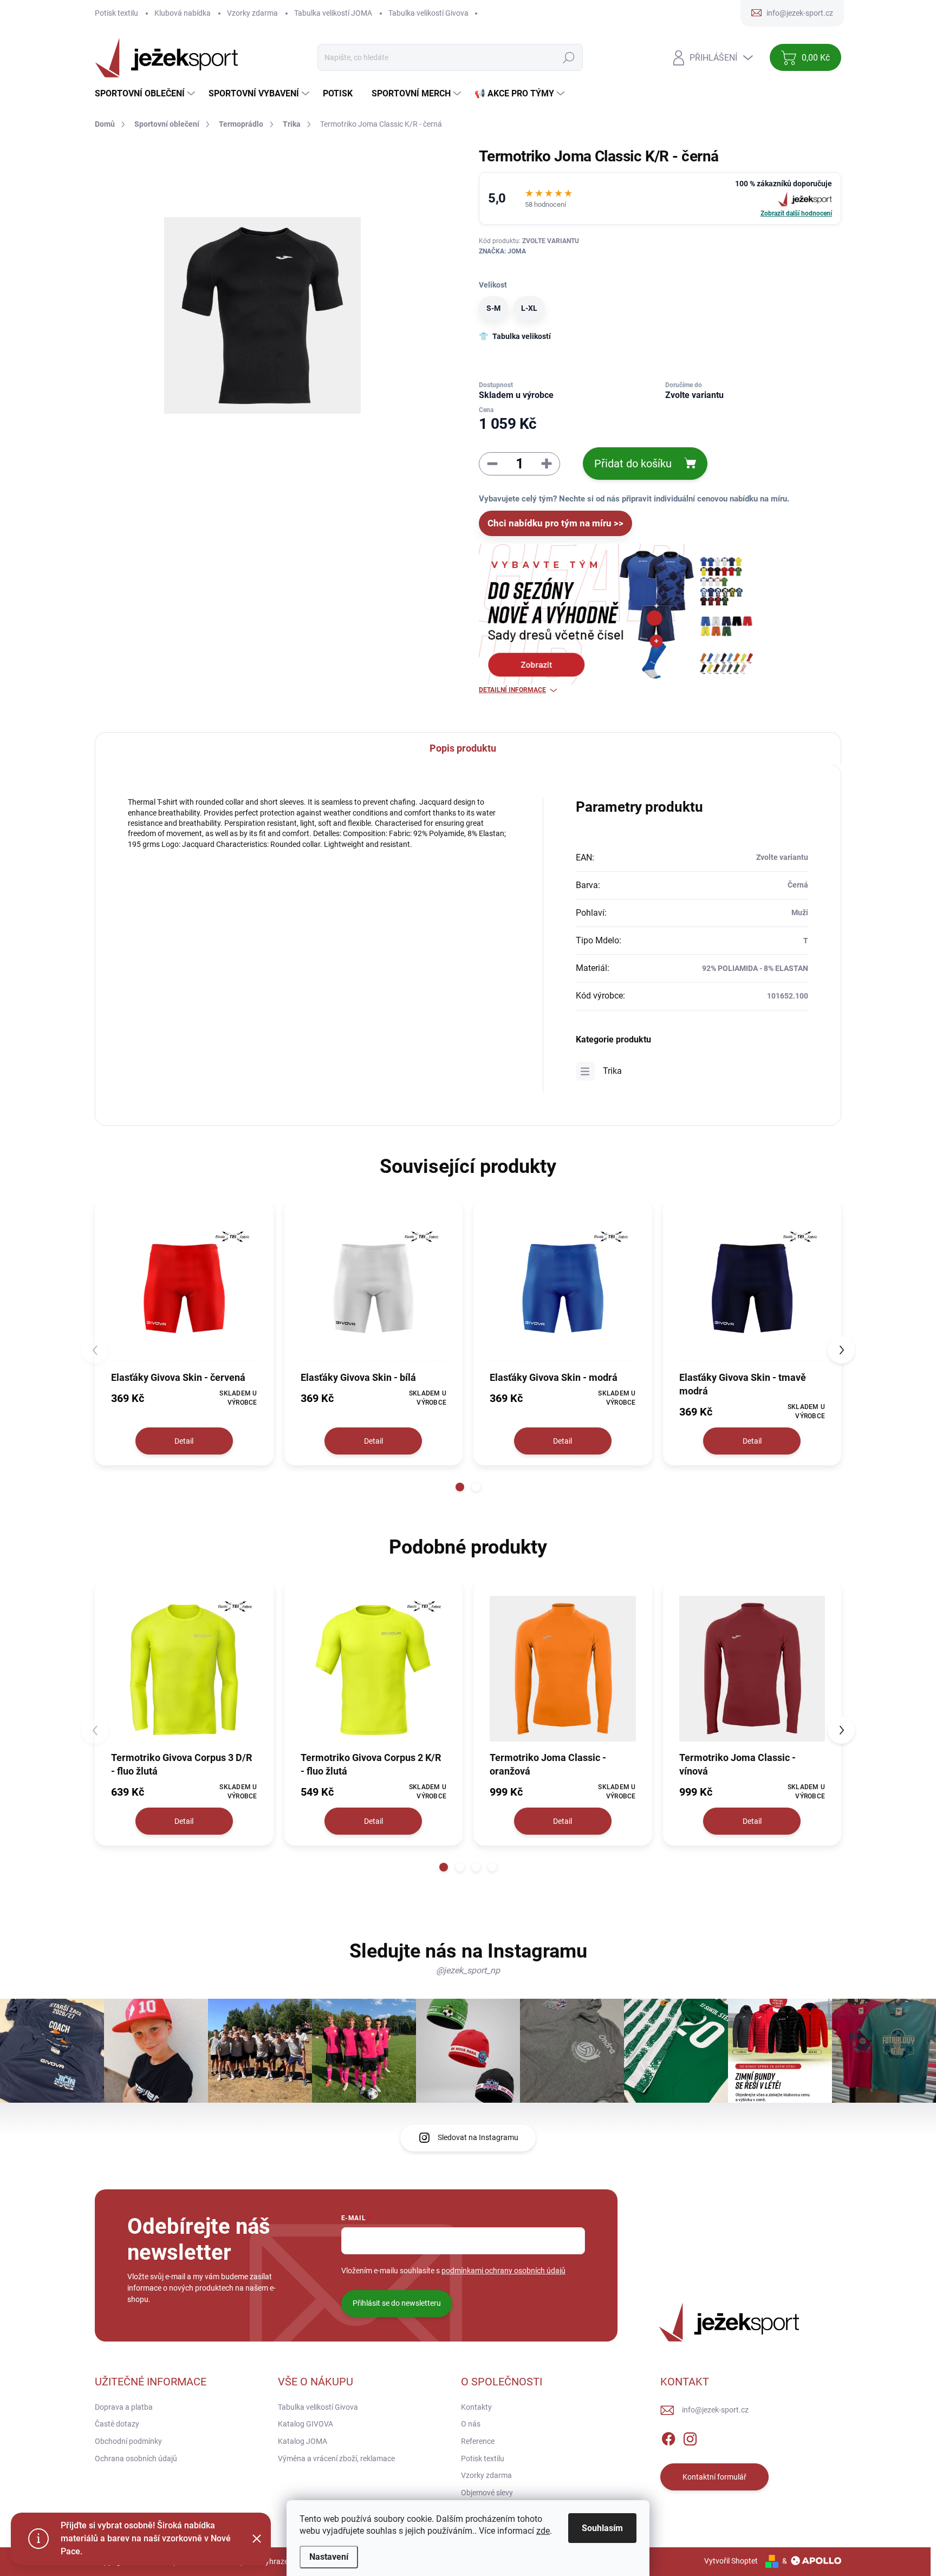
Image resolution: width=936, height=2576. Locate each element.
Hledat (569, 57)
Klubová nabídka (183, 13)
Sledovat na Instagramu (478, 2137)
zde (543, 2531)
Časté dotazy (117, 2424)
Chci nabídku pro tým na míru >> (555, 523)
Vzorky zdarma (252, 13)
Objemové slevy (487, 2493)
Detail (184, 1441)
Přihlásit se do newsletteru (397, 2303)
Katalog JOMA (303, 2441)
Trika (612, 1071)
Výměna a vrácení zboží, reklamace (336, 2458)
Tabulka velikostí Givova (428, 13)
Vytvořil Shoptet (731, 2561)
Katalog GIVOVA (305, 2424)
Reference (478, 2441)
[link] (660, 198)
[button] (460, 1487)
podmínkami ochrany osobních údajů (503, 2271)
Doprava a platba (124, 2407)
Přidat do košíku (633, 464)
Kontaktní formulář (714, 2477)
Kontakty (476, 2407)
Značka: (502, 251)
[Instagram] (690, 2437)
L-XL (529, 308)
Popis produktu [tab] (463, 748)
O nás (471, 2424)
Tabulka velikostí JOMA (333, 13)
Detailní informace (512, 690)
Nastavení (329, 2557)
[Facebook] (668, 2437)
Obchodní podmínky (128, 2441)
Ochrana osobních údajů (136, 2458)
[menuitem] (146, 94)
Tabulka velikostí (522, 336)
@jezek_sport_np (468, 1970)
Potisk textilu (116, 13)
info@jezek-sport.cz (715, 2410)
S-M (493, 308)
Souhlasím (602, 2528)
